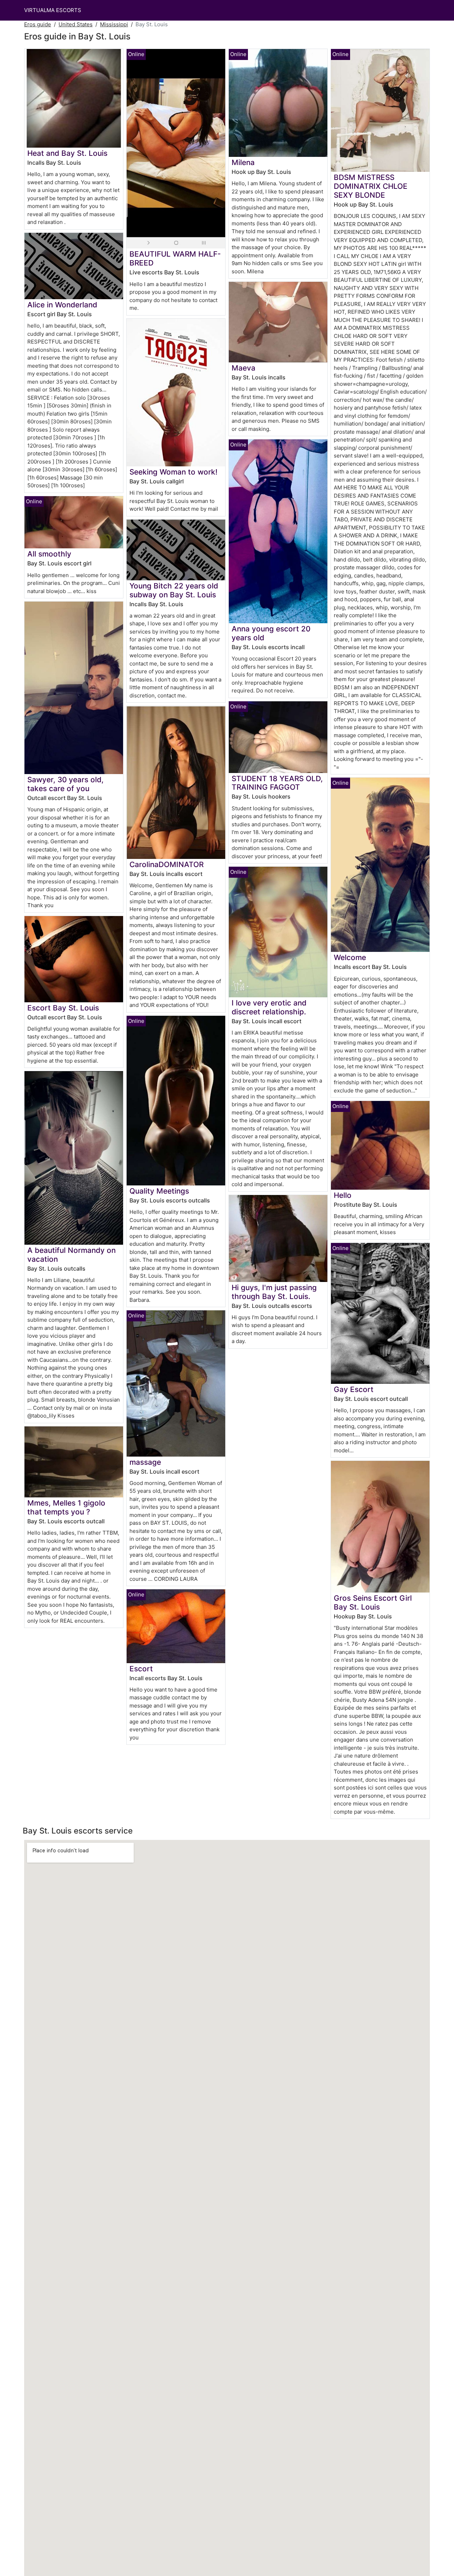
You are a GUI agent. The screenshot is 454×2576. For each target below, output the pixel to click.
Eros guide (38, 24)
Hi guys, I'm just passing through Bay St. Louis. (274, 1292)
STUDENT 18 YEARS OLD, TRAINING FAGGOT (277, 783)
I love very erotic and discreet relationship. (269, 1007)
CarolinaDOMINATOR (167, 864)
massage (145, 1462)
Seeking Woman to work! (173, 472)
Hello (343, 1195)
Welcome (350, 957)
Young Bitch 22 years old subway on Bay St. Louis (174, 590)
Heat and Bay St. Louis (67, 153)
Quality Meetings (159, 1191)
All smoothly (49, 554)
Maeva (243, 368)
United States (76, 24)
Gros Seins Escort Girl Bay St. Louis (373, 1602)
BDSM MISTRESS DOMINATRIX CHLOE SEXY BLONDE (371, 186)
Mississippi (114, 24)
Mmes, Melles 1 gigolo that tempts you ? (66, 1507)
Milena (243, 162)
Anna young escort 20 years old (271, 633)
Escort (141, 1669)
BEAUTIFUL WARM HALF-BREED (175, 258)
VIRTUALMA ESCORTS (53, 10)
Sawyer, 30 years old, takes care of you (65, 784)
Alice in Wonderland (62, 305)
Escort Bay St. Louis (63, 1008)
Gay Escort (354, 1389)
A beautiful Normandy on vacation (71, 1255)
